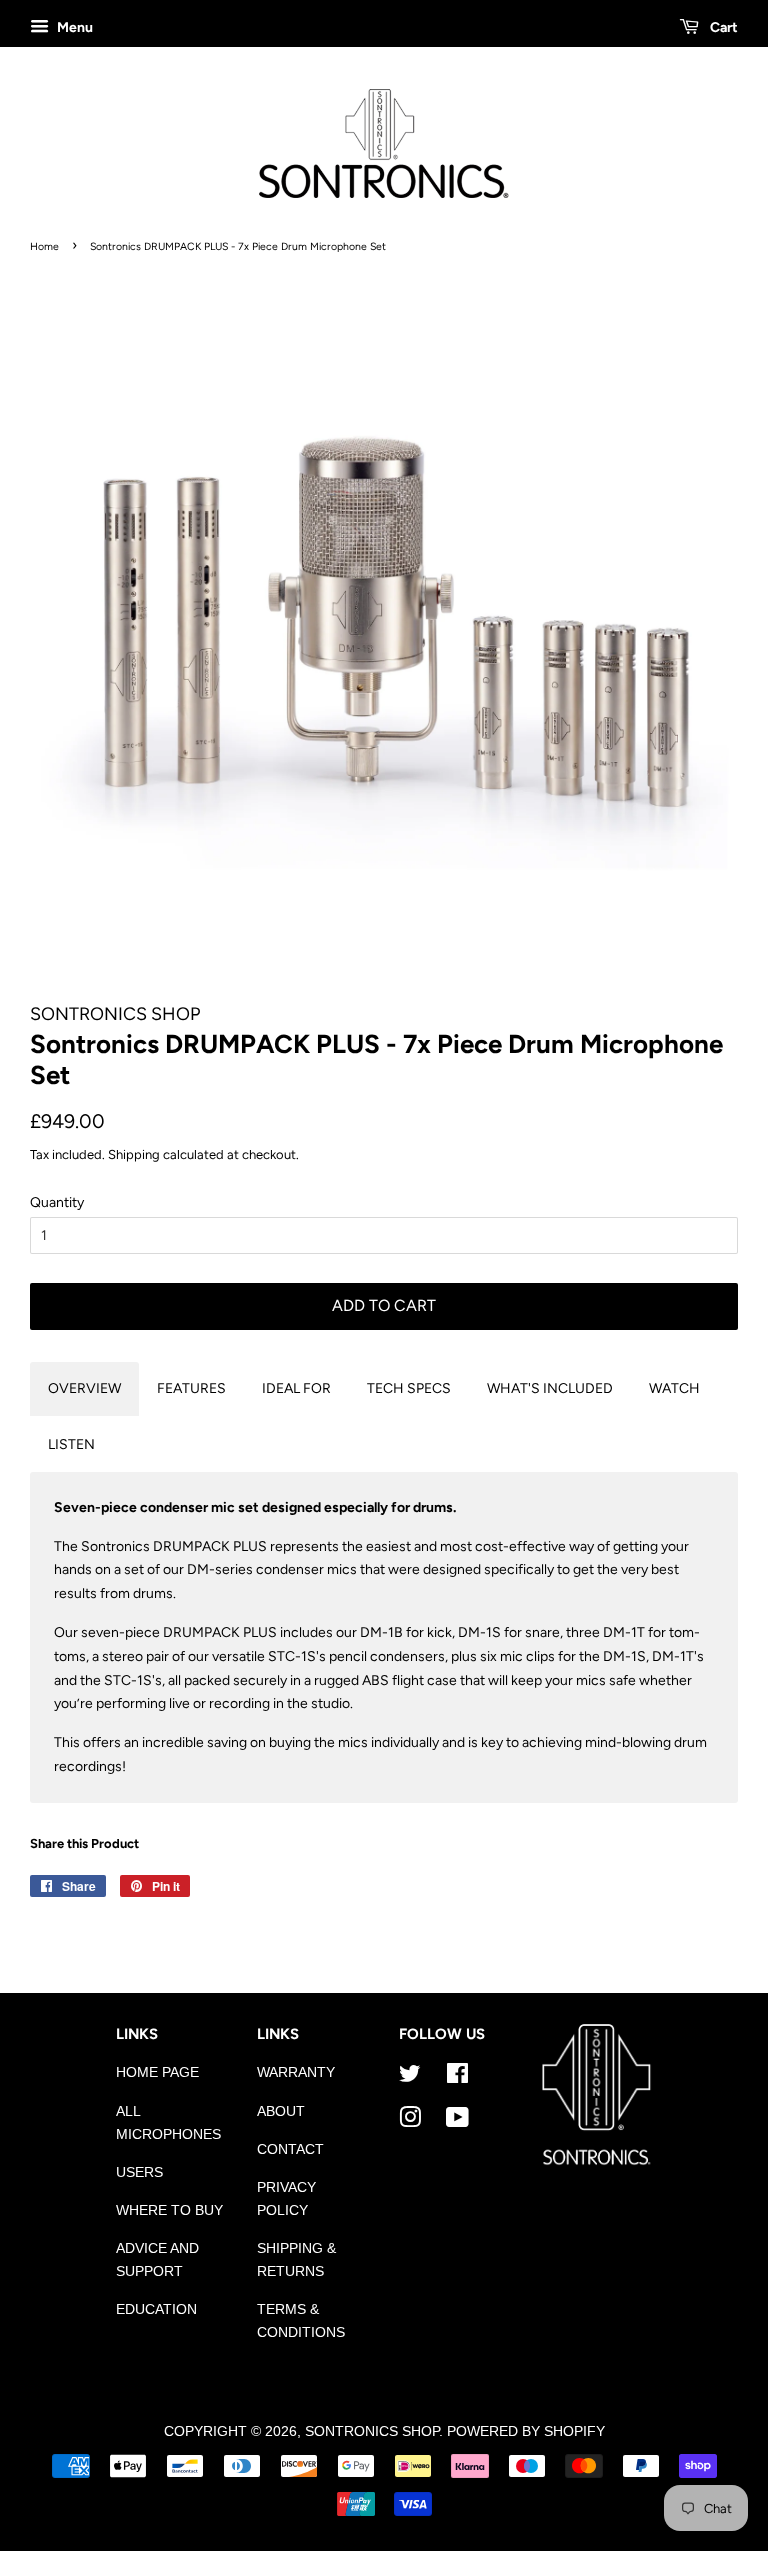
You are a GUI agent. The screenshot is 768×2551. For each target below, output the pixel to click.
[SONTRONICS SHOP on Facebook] (457, 2077)
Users (139, 2172)
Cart (722, 27)
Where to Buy (169, 2210)
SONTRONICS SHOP (372, 2431)
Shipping (134, 1154)
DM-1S (481, 1632)
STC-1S (292, 1656)
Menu (73, 27)
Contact (290, 2149)
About (281, 2111)
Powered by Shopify (526, 2431)
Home (44, 246)
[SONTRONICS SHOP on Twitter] (410, 2077)
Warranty (296, 2072)
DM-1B (383, 1632)
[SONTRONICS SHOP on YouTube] (457, 2121)
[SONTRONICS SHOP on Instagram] (410, 2121)
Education (156, 2309)
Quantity (57, 1202)
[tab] (84, 1389)
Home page (157, 2072)
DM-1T (624, 1632)
